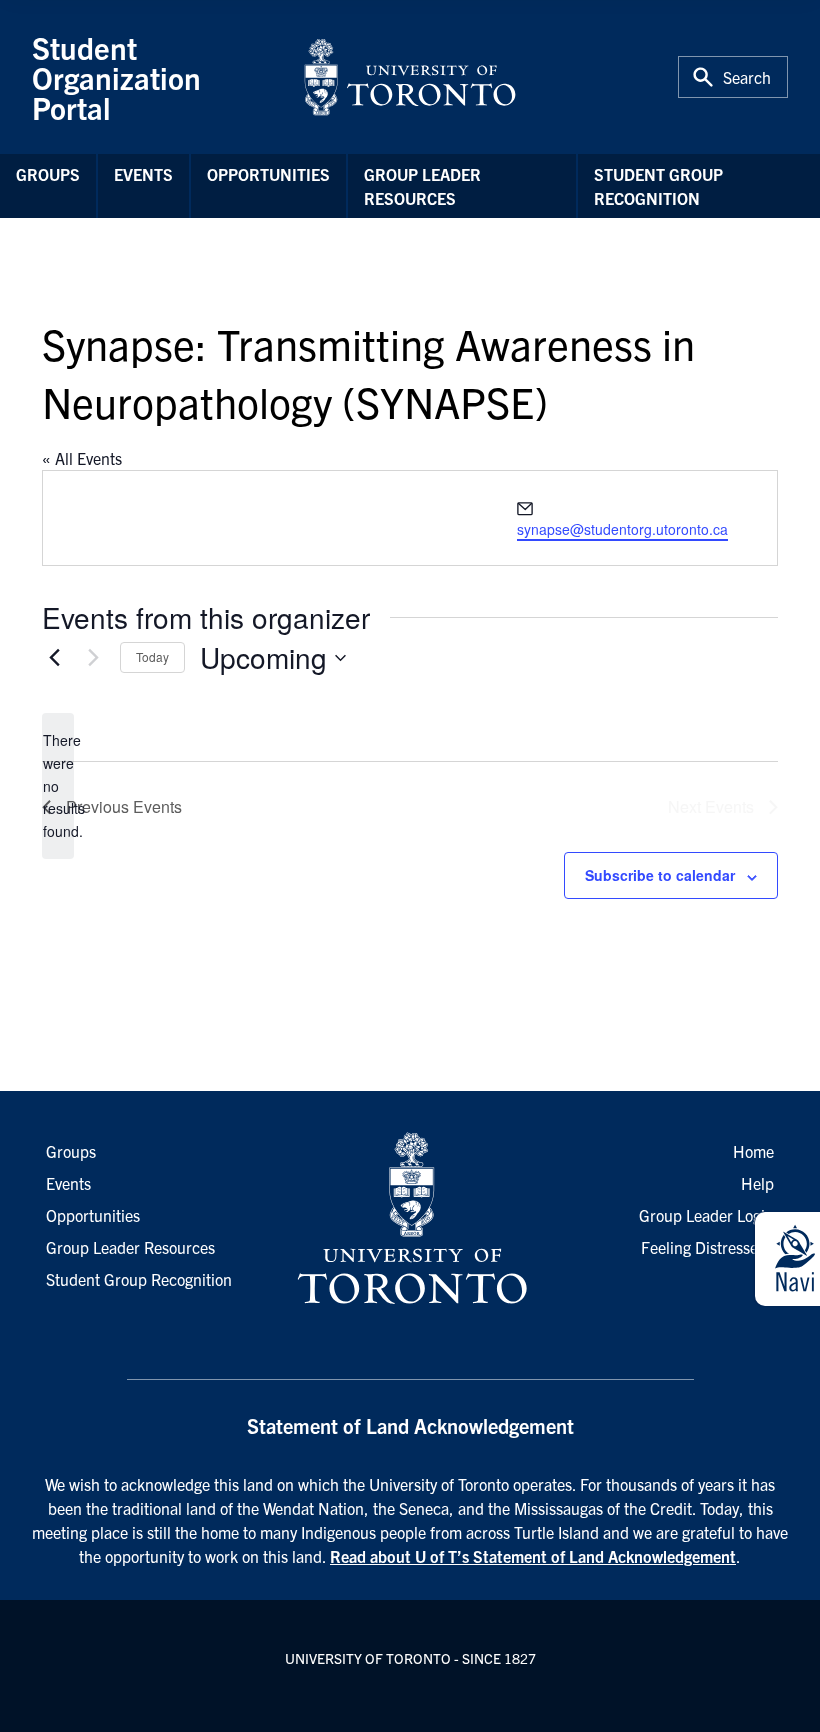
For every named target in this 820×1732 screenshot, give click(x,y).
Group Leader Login (706, 1215)
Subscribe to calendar (660, 875)
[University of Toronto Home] (410, 77)
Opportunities (268, 174)
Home (753, 1151)
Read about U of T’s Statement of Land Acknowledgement (533, 1556)
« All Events (82, 458)
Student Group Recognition (658, 186)
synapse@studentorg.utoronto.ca (622, 529)
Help (757, 1183)
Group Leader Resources (422, 186)
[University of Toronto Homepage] (410, 1219)
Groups (48, 174)
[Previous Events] (54, 658)
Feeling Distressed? (707, 1247)
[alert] (58, 785)
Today (152, 656)
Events (143, 174)
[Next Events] (93, 658)
